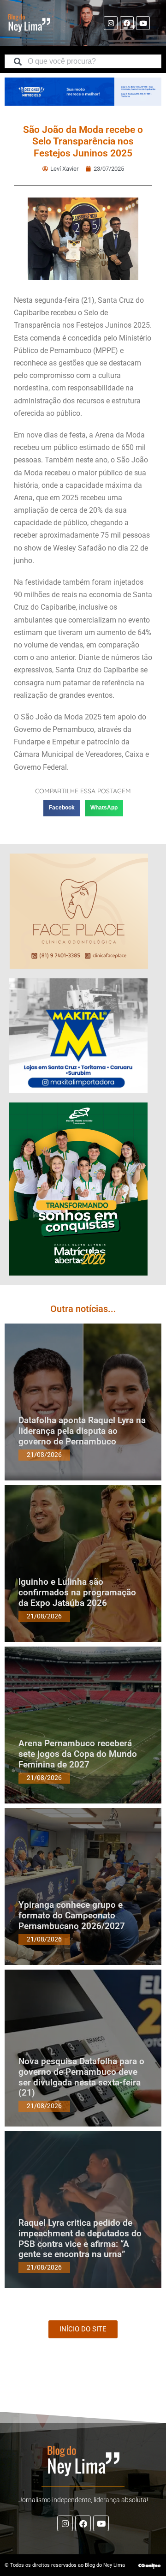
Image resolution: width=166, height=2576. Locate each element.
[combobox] (83, 61)
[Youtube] (143, 23)
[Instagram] (111, 23)
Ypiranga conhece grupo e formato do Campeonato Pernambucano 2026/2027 (72, 1915)
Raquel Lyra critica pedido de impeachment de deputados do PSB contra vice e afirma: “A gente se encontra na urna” (80, 2238)
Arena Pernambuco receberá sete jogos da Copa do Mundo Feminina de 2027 (78, 1754)
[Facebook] (127, 23)
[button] (62, 808)
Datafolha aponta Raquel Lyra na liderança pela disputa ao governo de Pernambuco (82, 1431)
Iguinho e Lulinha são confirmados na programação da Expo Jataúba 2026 (77, 1592)
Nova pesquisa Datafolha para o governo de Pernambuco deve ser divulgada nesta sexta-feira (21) (81, 2077)
